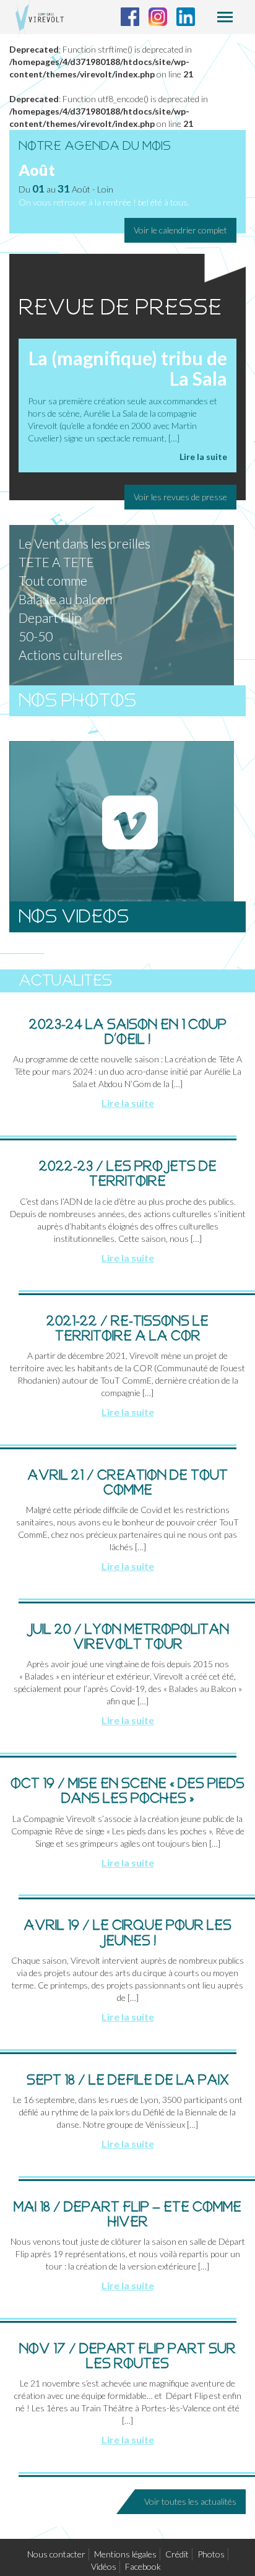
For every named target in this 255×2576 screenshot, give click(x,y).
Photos (211, 2554)
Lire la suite (203, 457)
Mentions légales (125, 2554)
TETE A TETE (56, 562)
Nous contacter (56, 2554)
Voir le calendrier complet (180, 230)
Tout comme (53, 580)
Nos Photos (77, 700)
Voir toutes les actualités (190, 2501)
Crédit (177, 2554)
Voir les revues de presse (180, 497)
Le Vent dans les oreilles (84, 543)
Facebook (143, 2566)
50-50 (36, 636)
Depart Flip (50, 618)
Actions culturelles (71, 655)
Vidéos (104, 2566)
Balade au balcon (65, 599)
